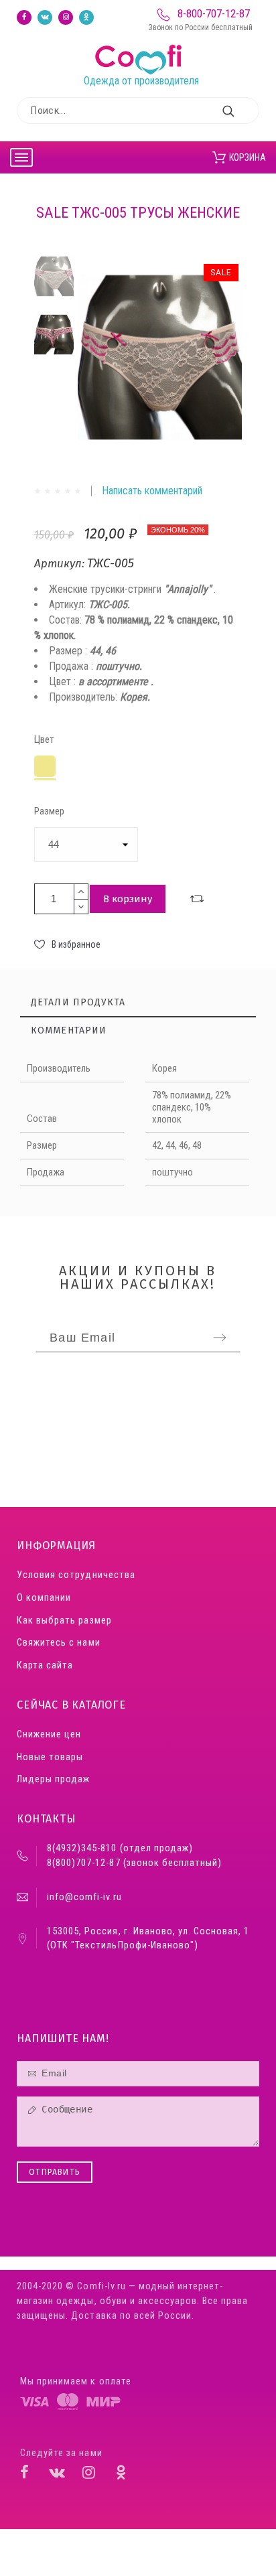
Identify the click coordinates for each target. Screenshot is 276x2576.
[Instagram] (66, 17)
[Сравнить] (197, 899)
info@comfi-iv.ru (84, 1897)
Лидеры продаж (53, 1779)
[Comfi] (141, 45)
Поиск (243, 111)
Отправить (55, 2172)
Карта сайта (45, 1665)
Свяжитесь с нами (58, 1643)
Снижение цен (49, 1734)
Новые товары (50, 1757)
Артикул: (61, 564)
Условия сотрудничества (76, 1575)
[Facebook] (24, 17)
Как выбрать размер (64, 1621)
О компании (44, 1598)
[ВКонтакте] (45, 17)
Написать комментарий (152, 491)
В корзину (128, 899)
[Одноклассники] (86, 17)
